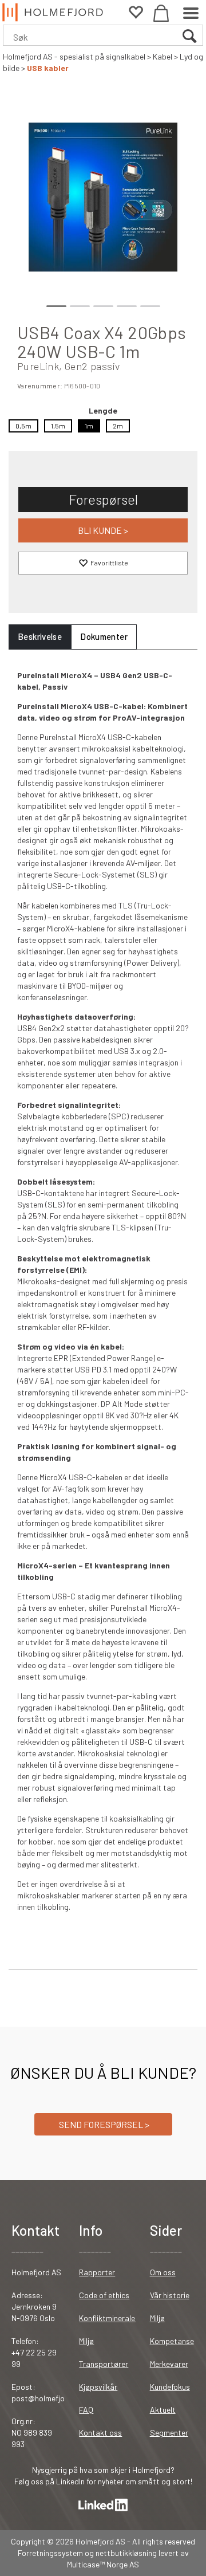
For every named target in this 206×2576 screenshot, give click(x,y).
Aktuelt (163, 2410)
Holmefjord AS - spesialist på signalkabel (74, 56)
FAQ (86, 2410)
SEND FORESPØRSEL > (103, 2124)
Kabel (163, 56)
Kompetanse (172, 2341)
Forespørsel (103, 499)
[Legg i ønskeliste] (103, 563)
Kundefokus (170, 2387)
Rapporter (97, 2272)
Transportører (104, 2364)
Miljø (86, 2341)
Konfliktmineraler (108, 2318)
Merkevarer (169, 2364)
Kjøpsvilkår (98, 2387)
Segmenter (169, 2433)
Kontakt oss (100, 2433)
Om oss (163, 2272)
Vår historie (170, 2295)
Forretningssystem (50, 2553)
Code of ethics (104, 2295)
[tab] (40, 637)
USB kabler (48, 68)
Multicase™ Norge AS (103, 2564)
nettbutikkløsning (126, 2553)
